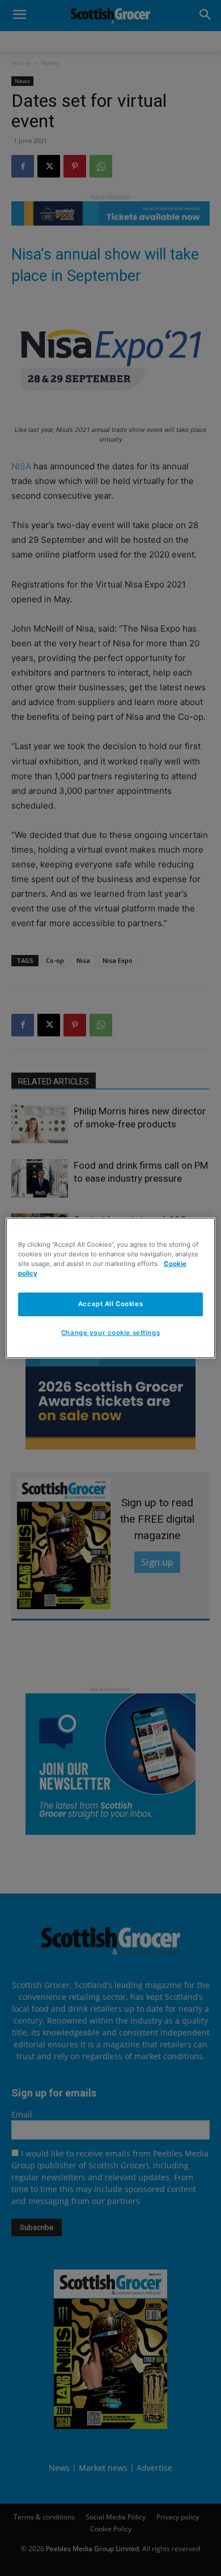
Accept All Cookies (110, 1304)
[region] (111, 1288)
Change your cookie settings (110, 1333)
